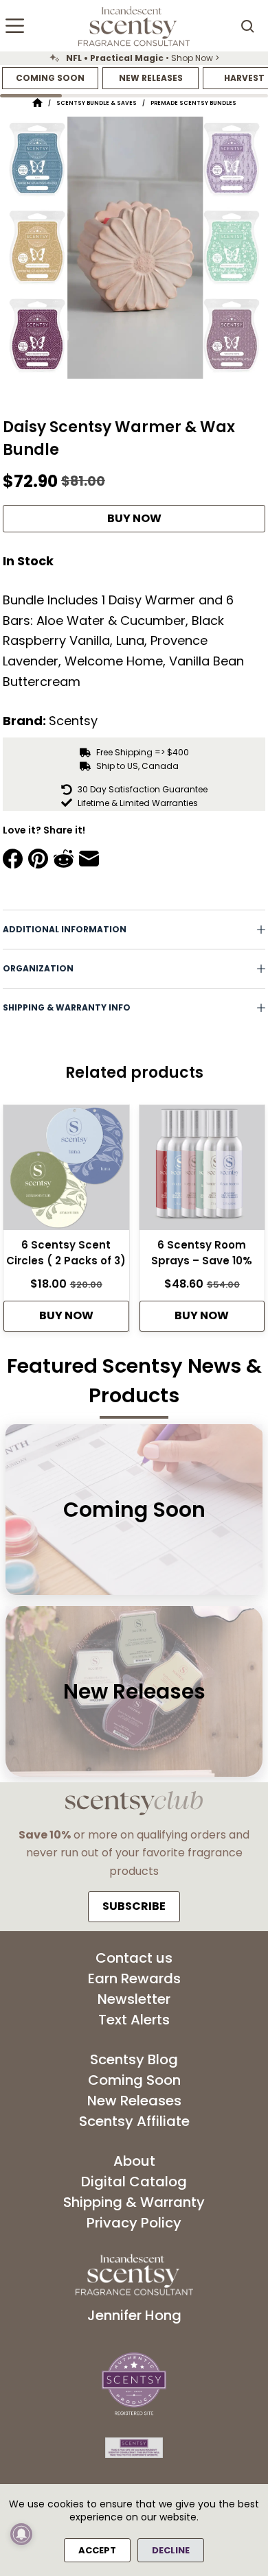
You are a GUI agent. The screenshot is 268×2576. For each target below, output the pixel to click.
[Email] (89, 859)
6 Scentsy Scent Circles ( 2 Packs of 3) (66, 1253)
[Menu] (15, 26)
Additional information (65, 929)
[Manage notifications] (21, 2534)
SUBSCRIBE (134, 1906)
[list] (134, 58)
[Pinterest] (38, 859)
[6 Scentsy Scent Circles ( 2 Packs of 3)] (66, 1172)
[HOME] (37, 103)
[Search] (247, 26)
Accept (97, 2550)
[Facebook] (13, 859)
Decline (171, 2550)
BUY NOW (134, 518)
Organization (38, 968)
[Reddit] (64, 859)
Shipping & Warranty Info (67, 1007)
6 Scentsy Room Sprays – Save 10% (202, 1253)
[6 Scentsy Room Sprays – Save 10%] (202, 1172)
